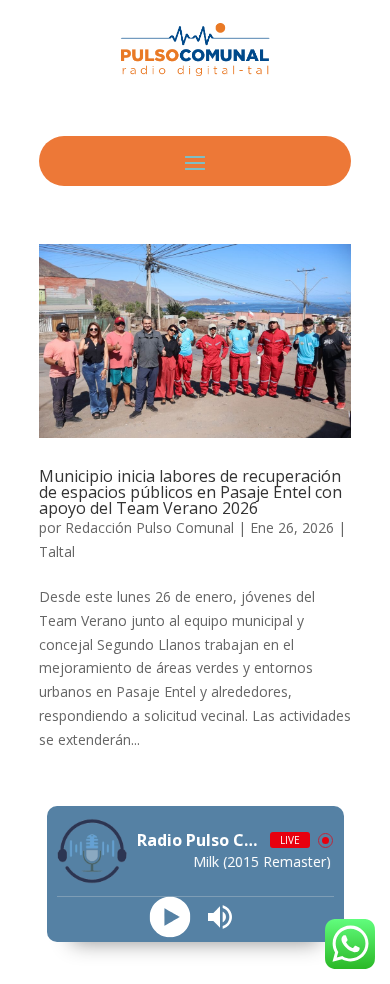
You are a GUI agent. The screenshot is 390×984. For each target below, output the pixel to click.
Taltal (57, 551)
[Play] (170, 916)
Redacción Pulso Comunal (149, 527)
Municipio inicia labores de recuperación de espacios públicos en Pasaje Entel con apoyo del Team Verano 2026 (190, 492)
